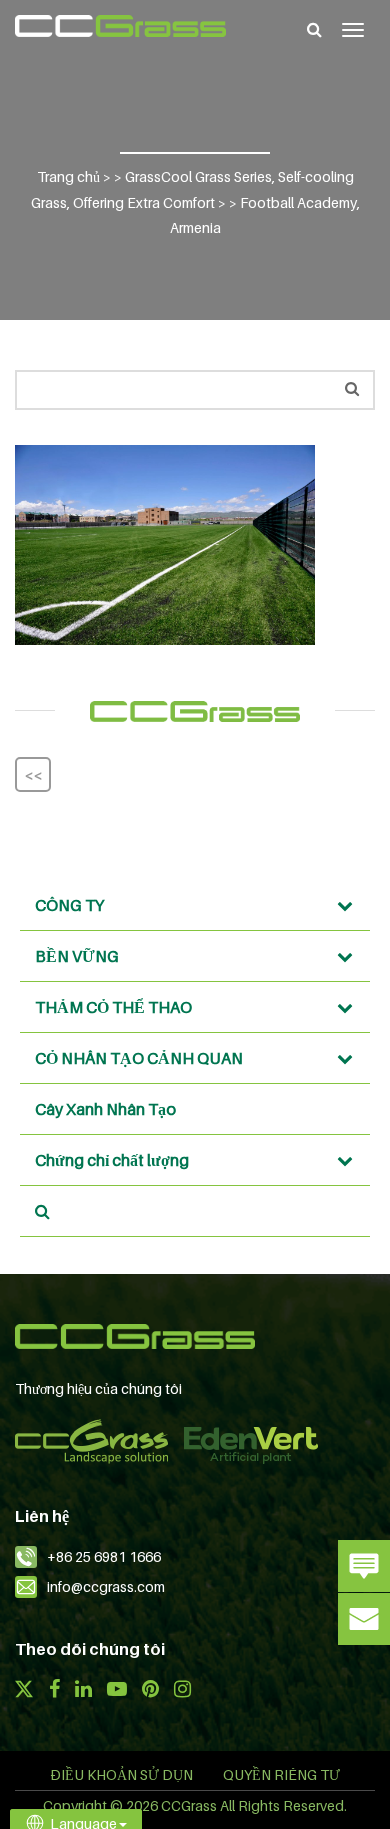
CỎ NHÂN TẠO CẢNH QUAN (139, 1058)
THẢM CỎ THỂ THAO (113, 1007)
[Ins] (182, 1691)
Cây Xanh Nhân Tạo (105, 1109)
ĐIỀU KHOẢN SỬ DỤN (121, 1774)
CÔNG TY (69, 905)
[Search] (314, 29)
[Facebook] (54, 1691)
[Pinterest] (150, 1691)
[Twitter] (24, 1691)
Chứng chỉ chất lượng (112, 1160)
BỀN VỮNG (77, 956)
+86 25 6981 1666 (104, 1556)
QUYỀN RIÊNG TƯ (281, 1774)
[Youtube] (117, 1691)
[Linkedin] (83, 1691)
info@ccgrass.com (106, 1586)
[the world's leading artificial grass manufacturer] (120, 26)
